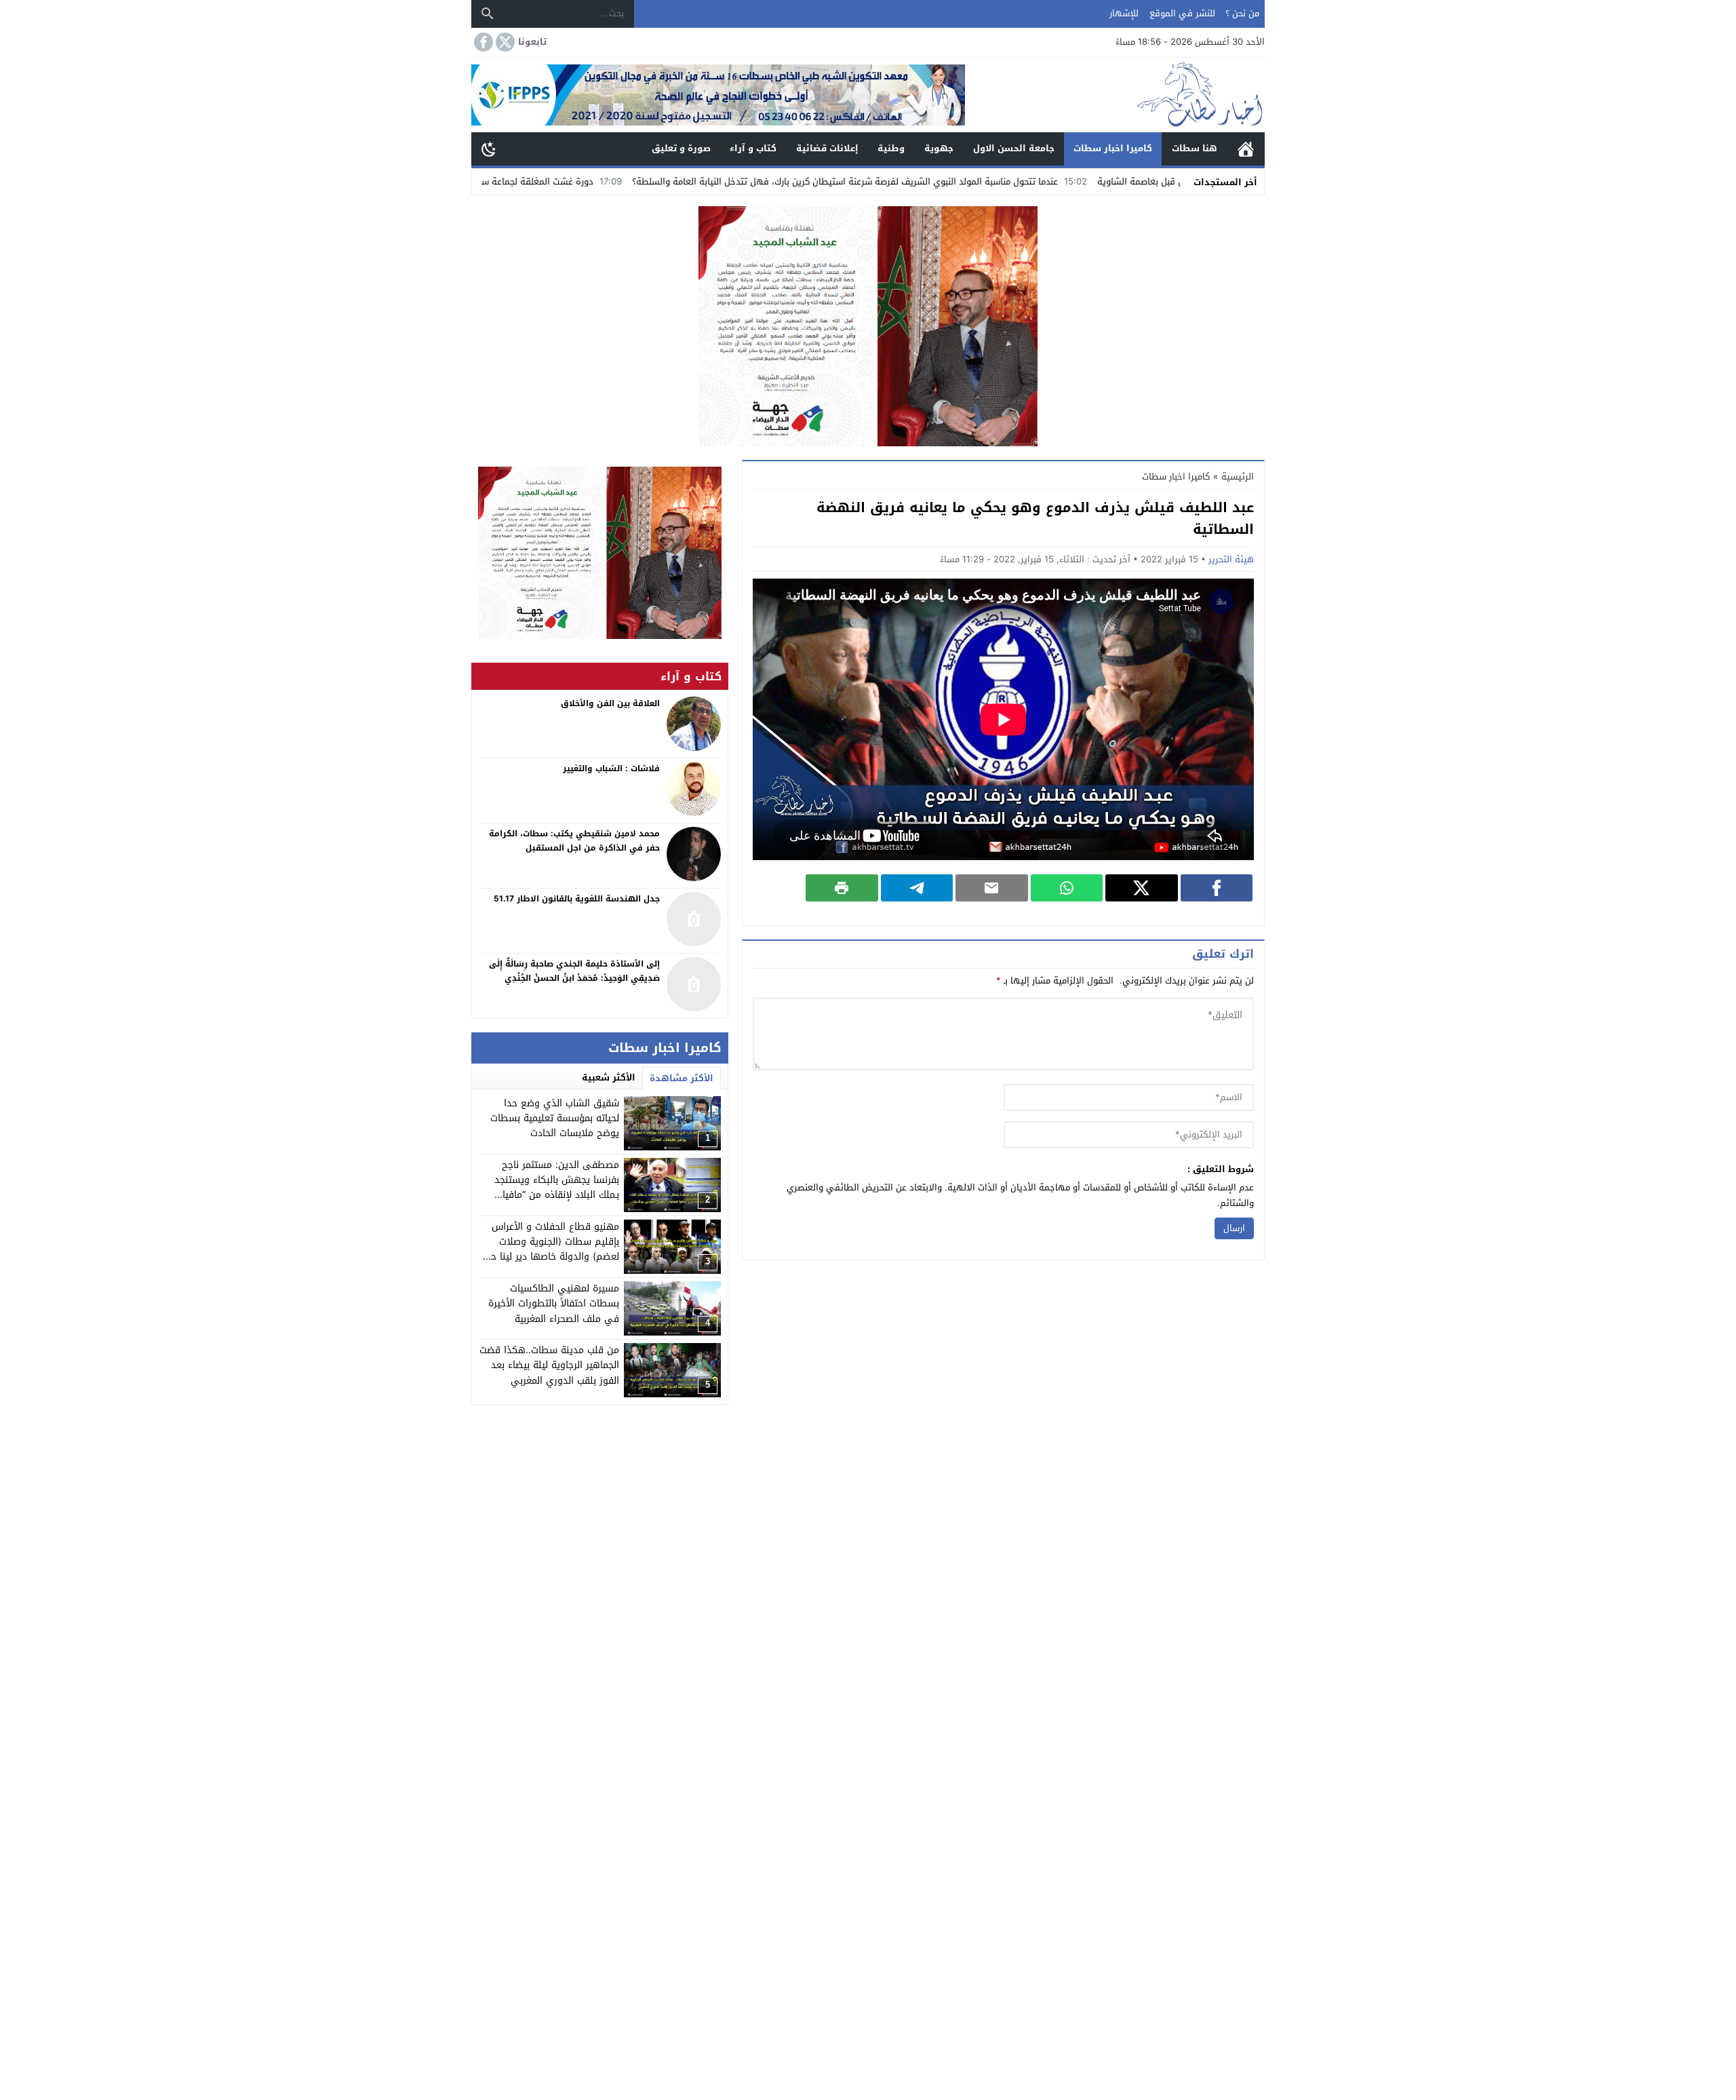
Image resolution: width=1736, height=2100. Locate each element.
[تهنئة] (600, 553)
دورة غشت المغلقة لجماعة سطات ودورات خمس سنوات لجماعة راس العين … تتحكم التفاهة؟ (536, 181)
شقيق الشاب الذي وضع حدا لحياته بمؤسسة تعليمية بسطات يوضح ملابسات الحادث (555, 1119)
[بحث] (488, 14)
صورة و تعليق (681, 148)
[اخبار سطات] (1115, 95)
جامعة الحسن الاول (1014, 148)
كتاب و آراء (753, 148)
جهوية (939, 148)
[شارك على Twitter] (1142, 888)
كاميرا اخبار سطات (1113, 148)
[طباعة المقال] (842, 888)
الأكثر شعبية (609, 1077)
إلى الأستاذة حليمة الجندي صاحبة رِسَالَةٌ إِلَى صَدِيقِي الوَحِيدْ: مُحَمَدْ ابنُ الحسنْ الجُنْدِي (574, 971)
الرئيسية (1246, 149)
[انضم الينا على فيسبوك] (482, 42)
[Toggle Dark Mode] (489, 149)
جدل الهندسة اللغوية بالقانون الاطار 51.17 (577, 899)
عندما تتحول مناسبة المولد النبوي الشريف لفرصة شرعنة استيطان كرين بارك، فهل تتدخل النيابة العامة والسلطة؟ (964, 181)
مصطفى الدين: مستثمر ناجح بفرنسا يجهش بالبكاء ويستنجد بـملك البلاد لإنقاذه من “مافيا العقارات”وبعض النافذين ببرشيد (556, 1188)
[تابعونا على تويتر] (504, 42)
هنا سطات (1195, 148)
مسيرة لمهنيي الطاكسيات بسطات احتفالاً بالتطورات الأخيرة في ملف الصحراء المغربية (554, 1304)
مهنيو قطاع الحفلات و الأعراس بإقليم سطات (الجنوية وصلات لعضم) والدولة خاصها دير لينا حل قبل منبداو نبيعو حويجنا (552, 1249)
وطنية (891, 148)
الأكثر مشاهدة (682, 1078)
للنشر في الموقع (1182, 13)
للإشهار (1124, 13)
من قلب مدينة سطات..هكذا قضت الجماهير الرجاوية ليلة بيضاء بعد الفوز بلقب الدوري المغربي (549, 1365)
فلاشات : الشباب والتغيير (611, 769)
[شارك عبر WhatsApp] (1067, 888)
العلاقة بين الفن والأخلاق (610, 703)
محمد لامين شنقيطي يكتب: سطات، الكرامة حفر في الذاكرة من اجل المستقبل (574, 841)
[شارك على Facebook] (1217, 888)
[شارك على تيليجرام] (917, 888)
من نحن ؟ (1242, 13)
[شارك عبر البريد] (992, 888)
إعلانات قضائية (827, 148)
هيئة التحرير (1231, 559)
